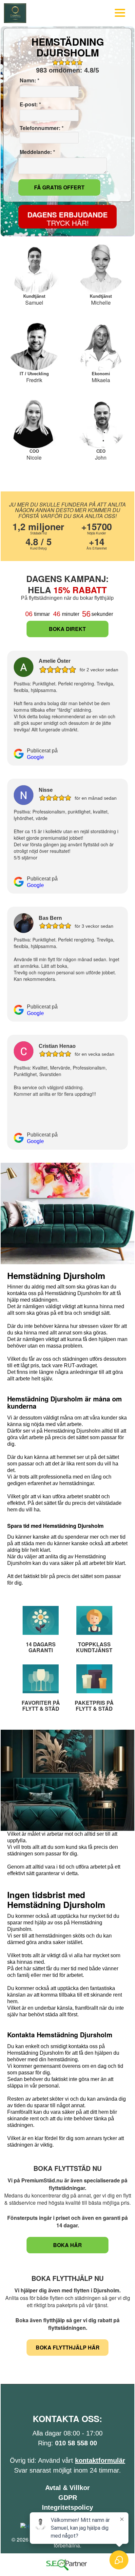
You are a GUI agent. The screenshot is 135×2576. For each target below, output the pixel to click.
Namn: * (29, 80)
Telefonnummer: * (41, 128)
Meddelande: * (37, 152)
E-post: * (30, 104)
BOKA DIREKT (67, 629)
